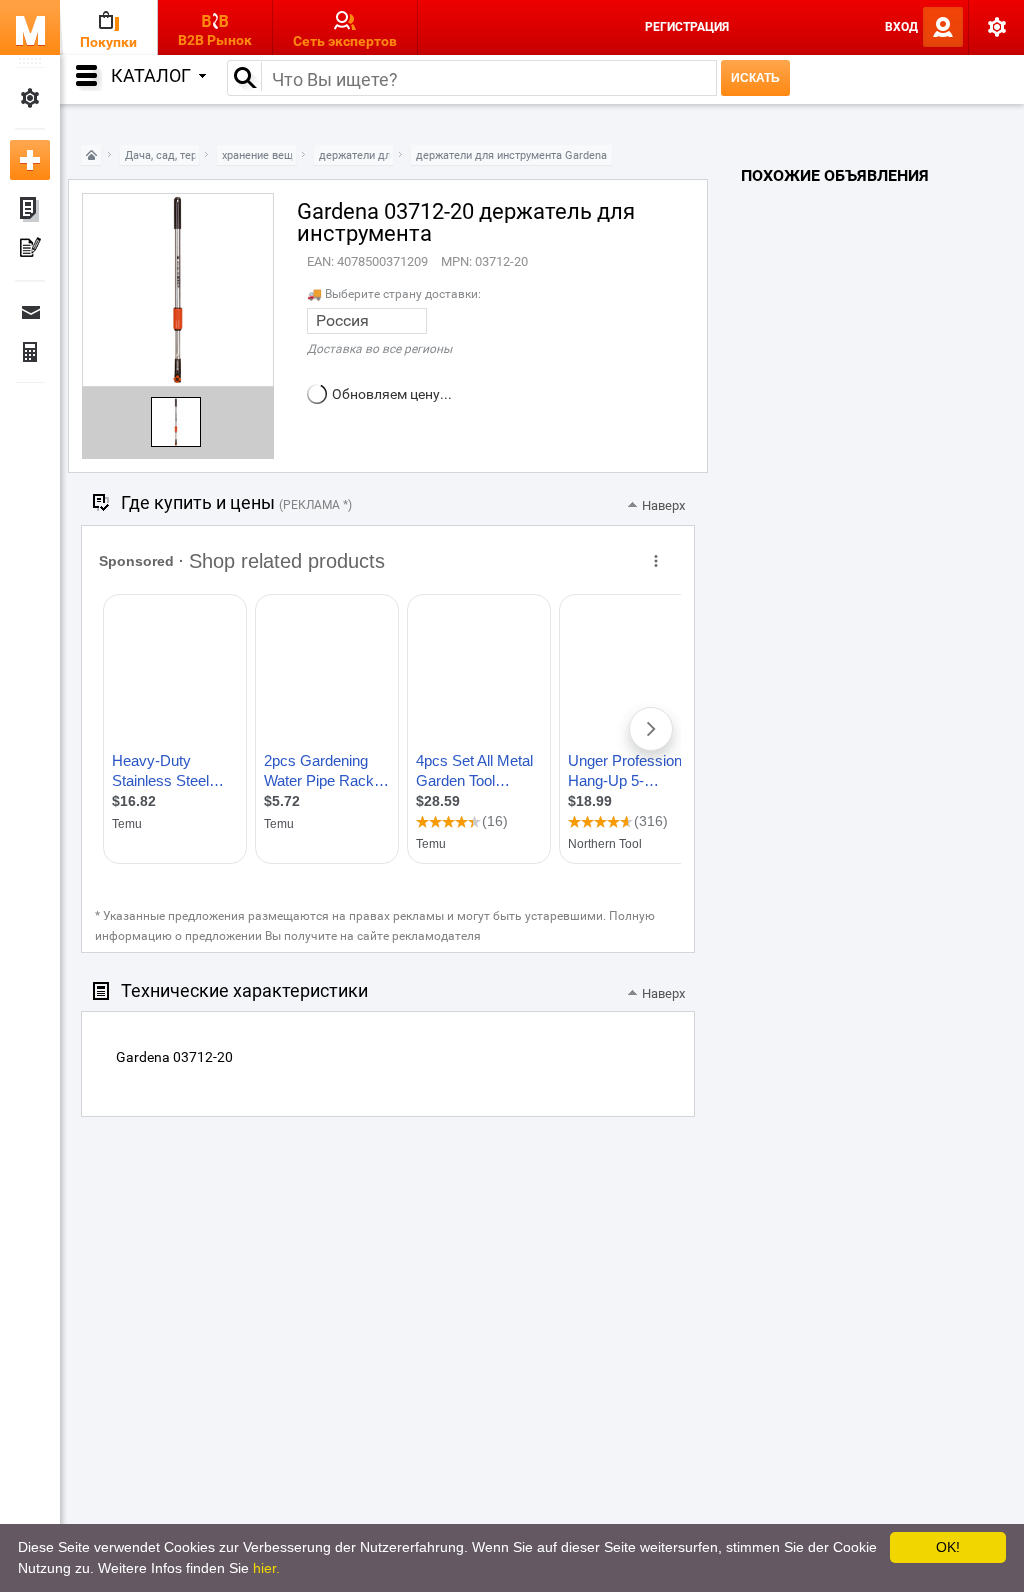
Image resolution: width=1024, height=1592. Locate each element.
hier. (266, 1568)
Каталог (151, 75)
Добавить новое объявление (30, 160)
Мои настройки (30, 98)
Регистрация (687, 27)
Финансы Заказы (30, 352)
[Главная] (91, 155)
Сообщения (30, 312)
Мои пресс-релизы (30, 250)
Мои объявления (30, 210)
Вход (901, 27)
